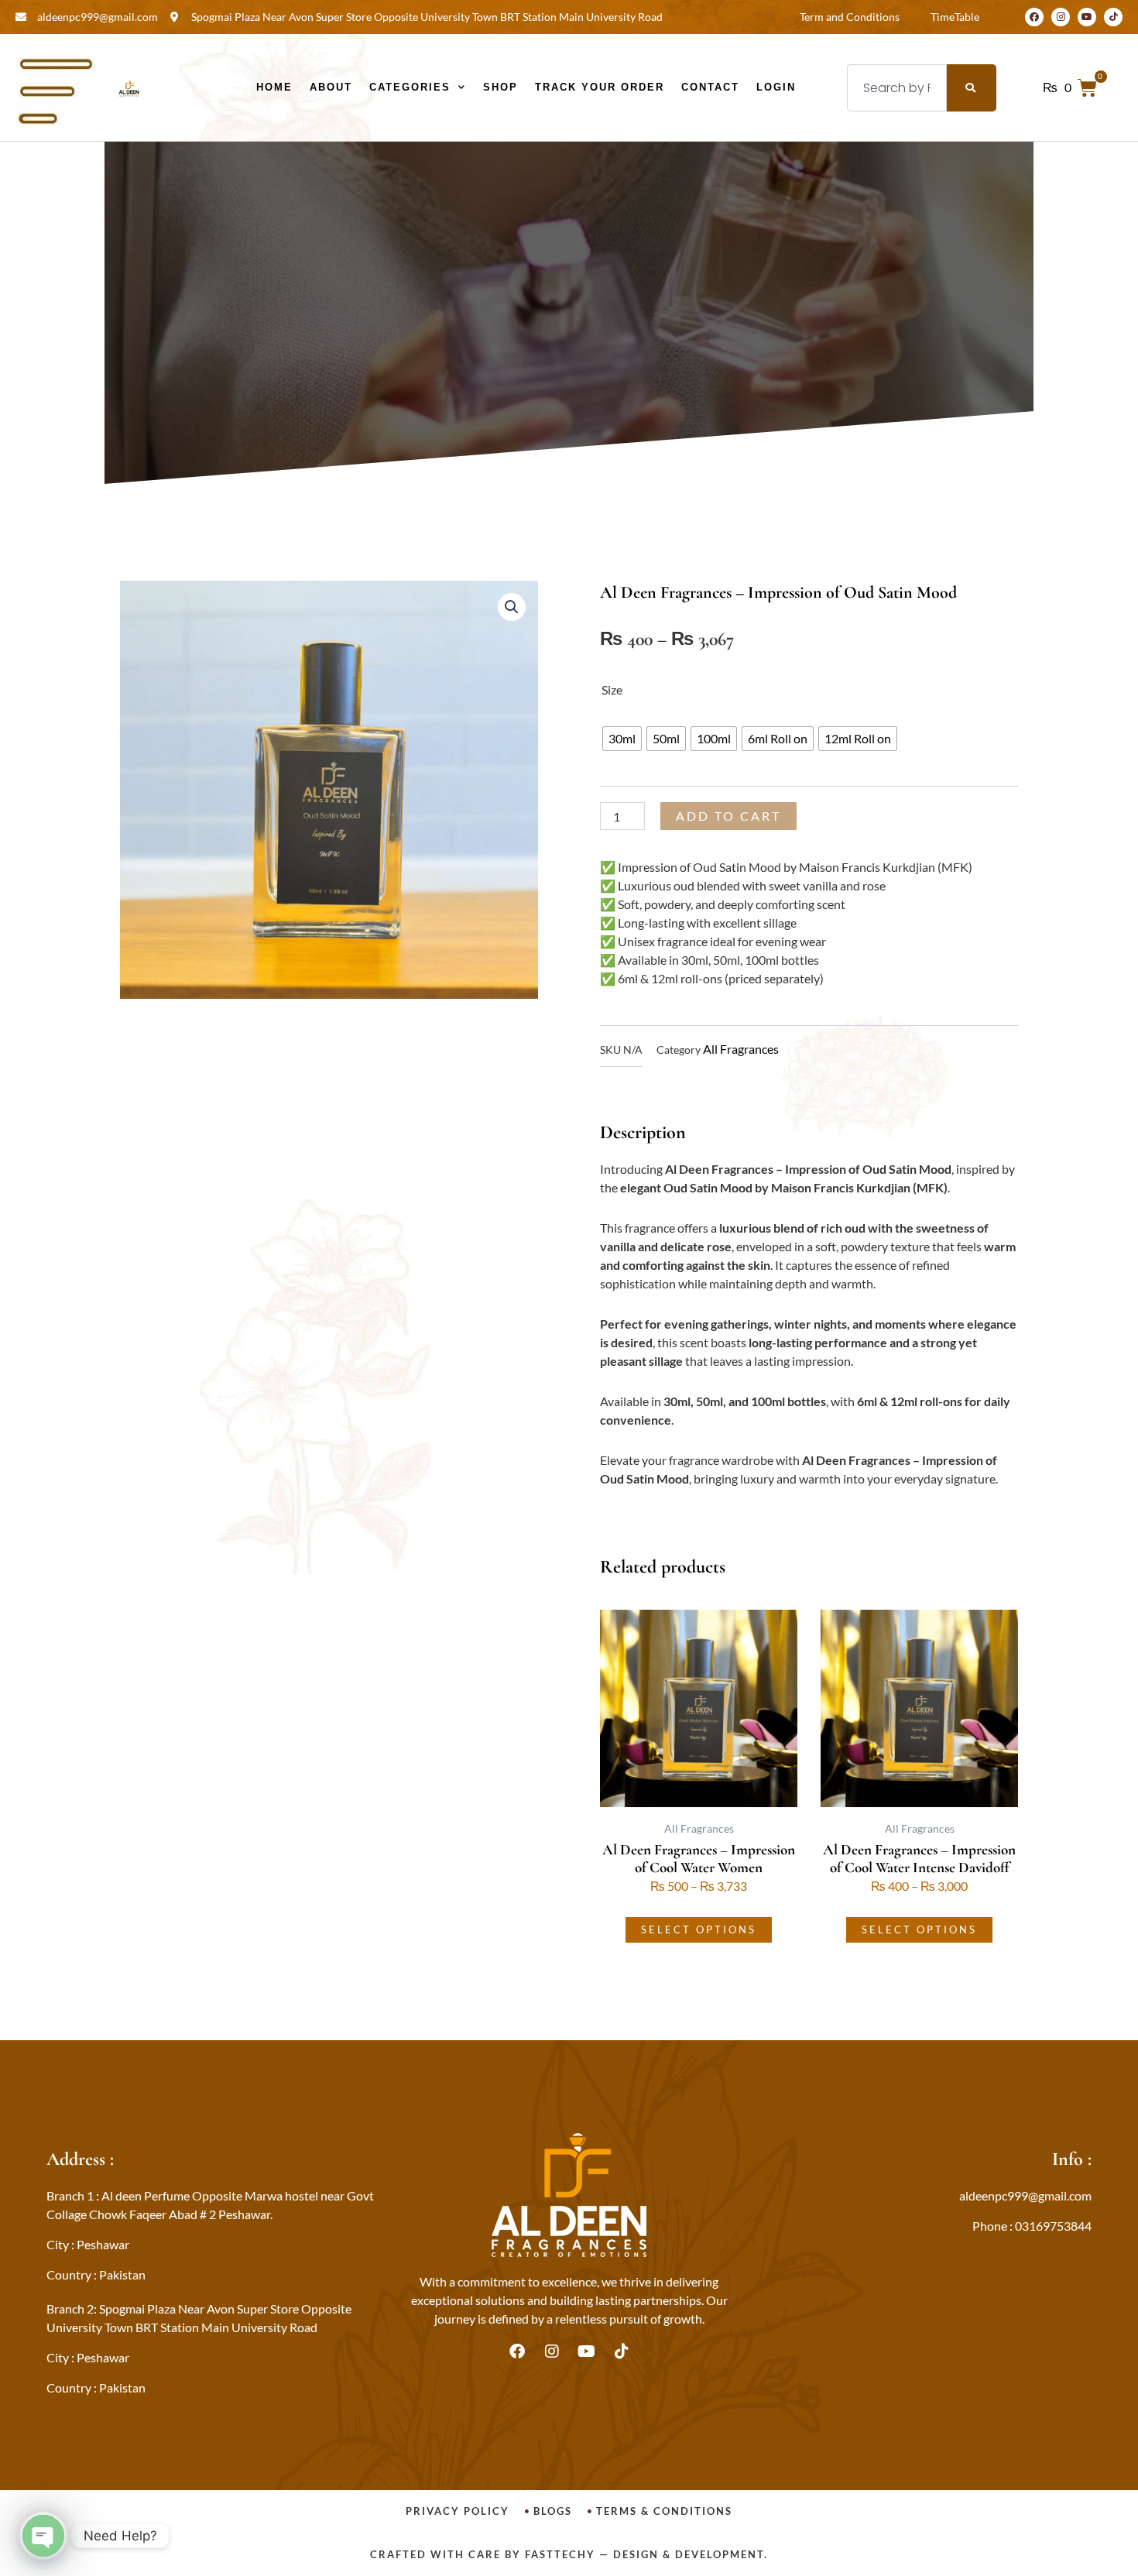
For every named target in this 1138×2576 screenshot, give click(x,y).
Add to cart (728, 816)
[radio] (622, 739)
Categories (410, 87)
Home (274, 87)
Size (612, 689)
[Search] (972, 88)
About (331, 87)
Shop (500, 87)
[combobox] (897, 88)
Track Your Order (600, 87)
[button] (512, 607)
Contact (710, 87)
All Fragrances (741, 1049)
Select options (699, 1929)
